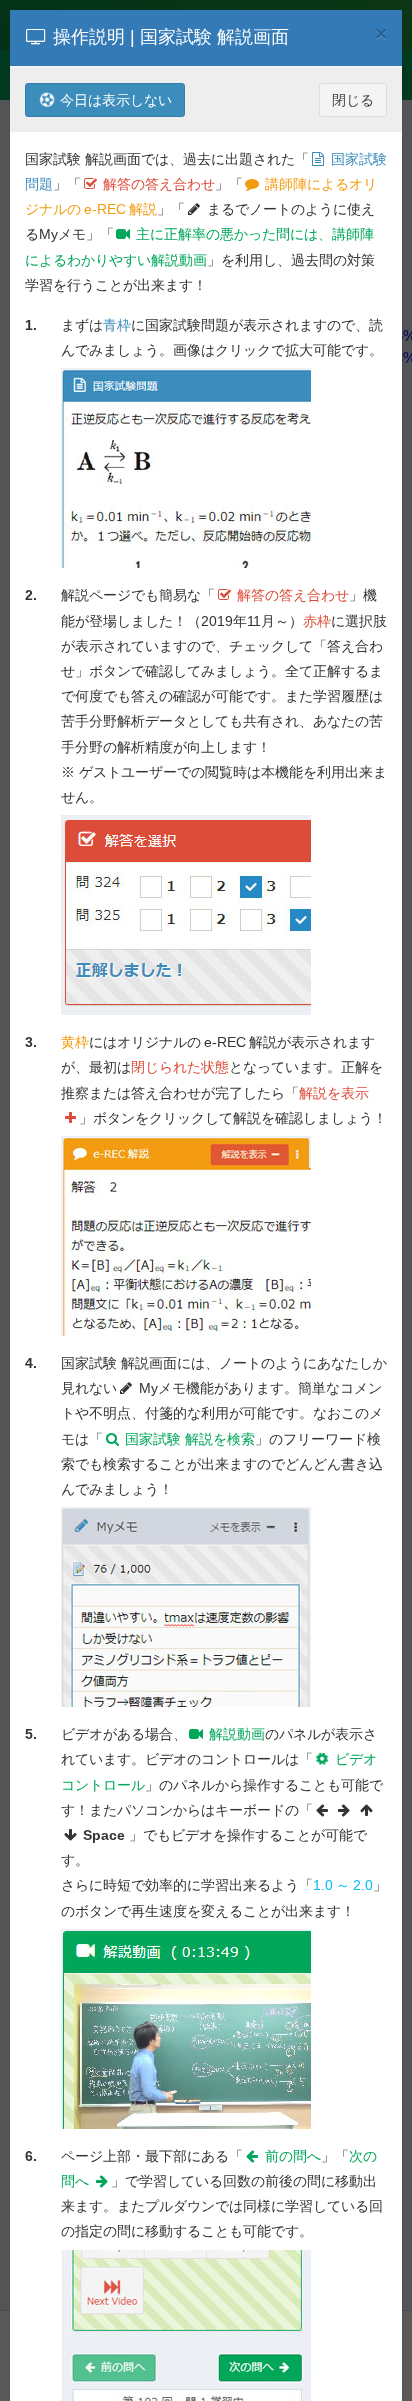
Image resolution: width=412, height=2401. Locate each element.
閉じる (353, 100)
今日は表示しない (114, 100)
